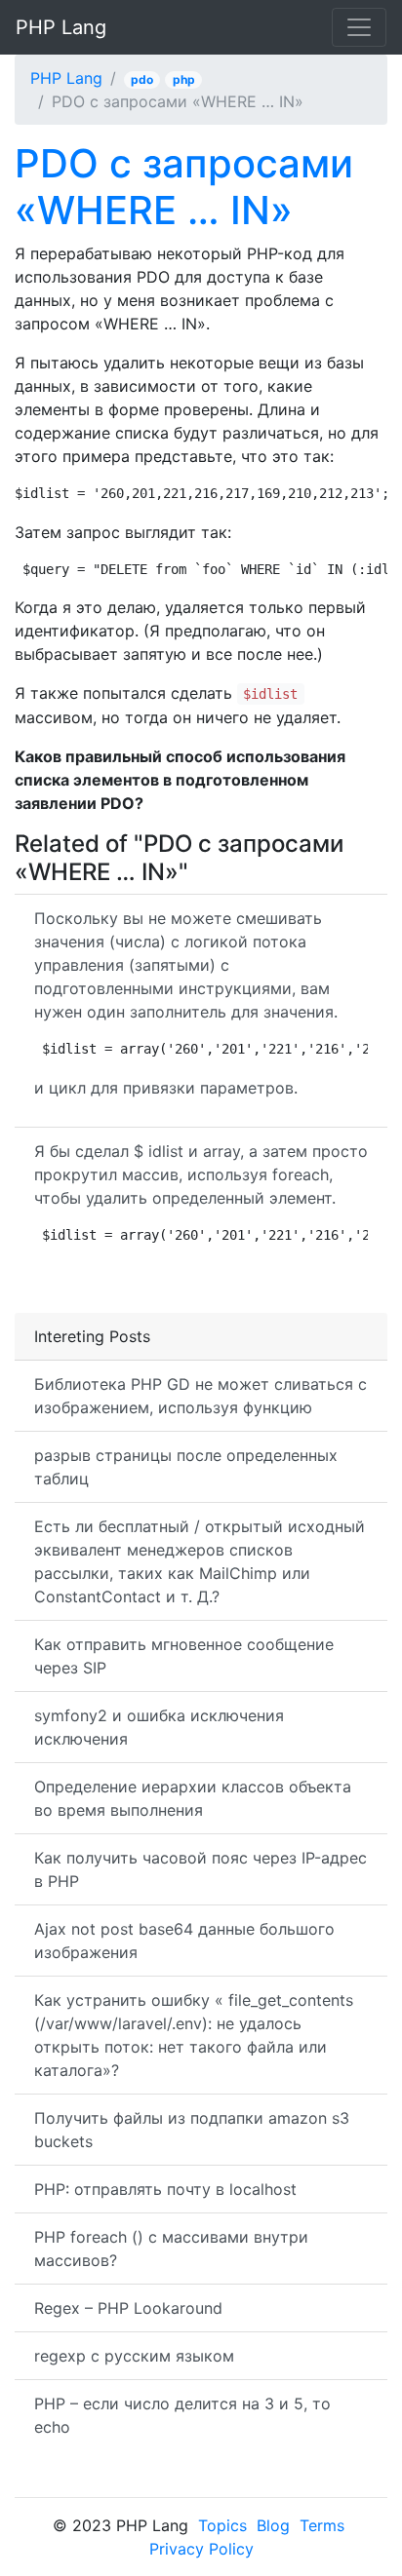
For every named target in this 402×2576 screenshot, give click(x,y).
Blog (273, 2525)
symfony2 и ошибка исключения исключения (159, 1727)
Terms (322, 2525)
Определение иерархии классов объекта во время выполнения (193, 1798)
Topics (222, 2525)
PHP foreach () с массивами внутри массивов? (171, 2249)
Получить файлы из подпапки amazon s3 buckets (192, 2130)
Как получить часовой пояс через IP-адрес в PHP (201, 1869)
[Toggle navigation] (359, 27)
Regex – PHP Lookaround (128, 2308)
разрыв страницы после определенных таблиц (186, 1467)
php (184, 79)
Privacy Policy (201, 2549)
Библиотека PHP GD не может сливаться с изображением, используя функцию (201, 1396)
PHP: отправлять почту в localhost (165, 2189)
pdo (142, 79)
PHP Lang (61, 27)
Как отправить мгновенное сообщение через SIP (184, 1656)
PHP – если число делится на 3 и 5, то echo (182, 2415)
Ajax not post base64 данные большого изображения (184, 1941)
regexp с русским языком (134, 2356)
